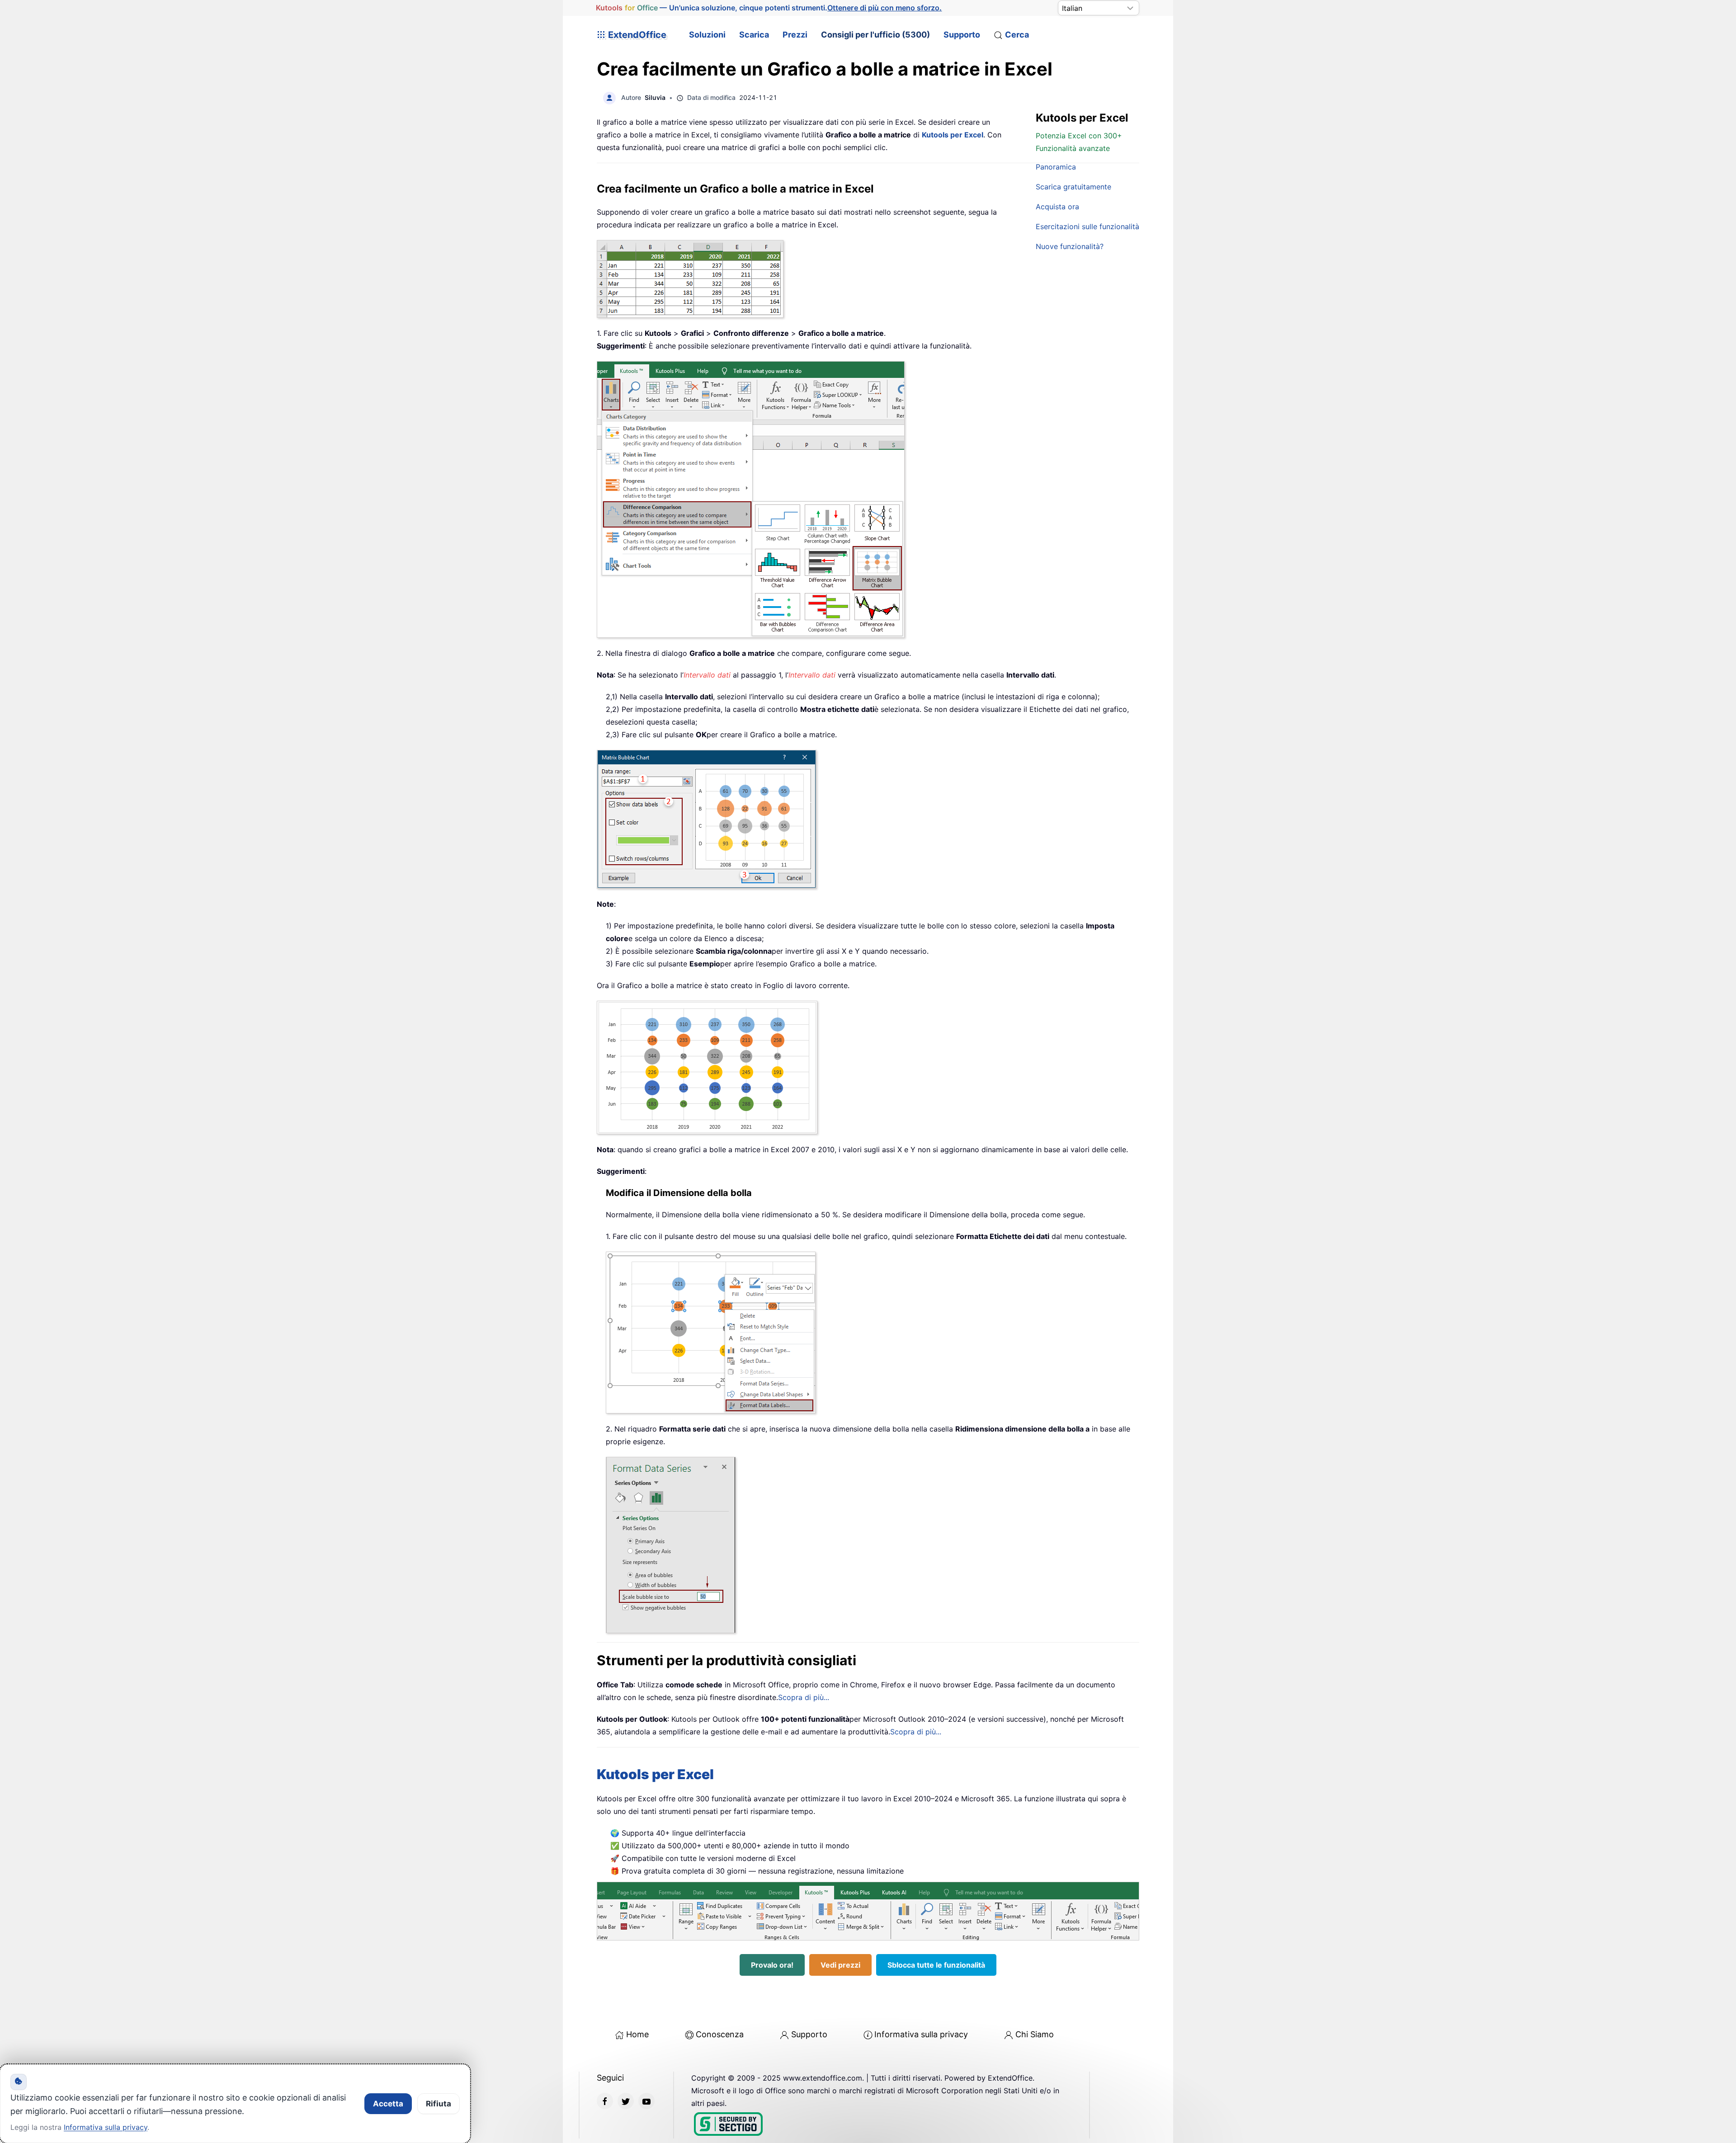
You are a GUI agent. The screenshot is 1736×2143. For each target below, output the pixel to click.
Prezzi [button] (795, 35)
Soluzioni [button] (707, 35)
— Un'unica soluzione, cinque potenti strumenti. (769, 8)
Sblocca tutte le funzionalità (936, 1965)
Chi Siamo (1035, 2034)
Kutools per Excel (953, 135)
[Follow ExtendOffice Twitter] (626, 2101)
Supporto (962, 35)
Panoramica (1056, 167)
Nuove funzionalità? (1070, 246)
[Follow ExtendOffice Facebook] (605, 2101)
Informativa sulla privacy (921, 2034)
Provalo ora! (772, 1965)
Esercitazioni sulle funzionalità (1087, 226)
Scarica (754, 35)
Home (637, 2034)
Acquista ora (1057, 207)
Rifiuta (439, 2104)
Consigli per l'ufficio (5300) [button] (875, 35)
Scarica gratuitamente (1073, 187)
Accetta (388, 2104)
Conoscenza (720, 2034)
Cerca (1017, 35)
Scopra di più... (804, 1697)
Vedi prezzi (840, 1965)
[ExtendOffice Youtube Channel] (646, 2101)
